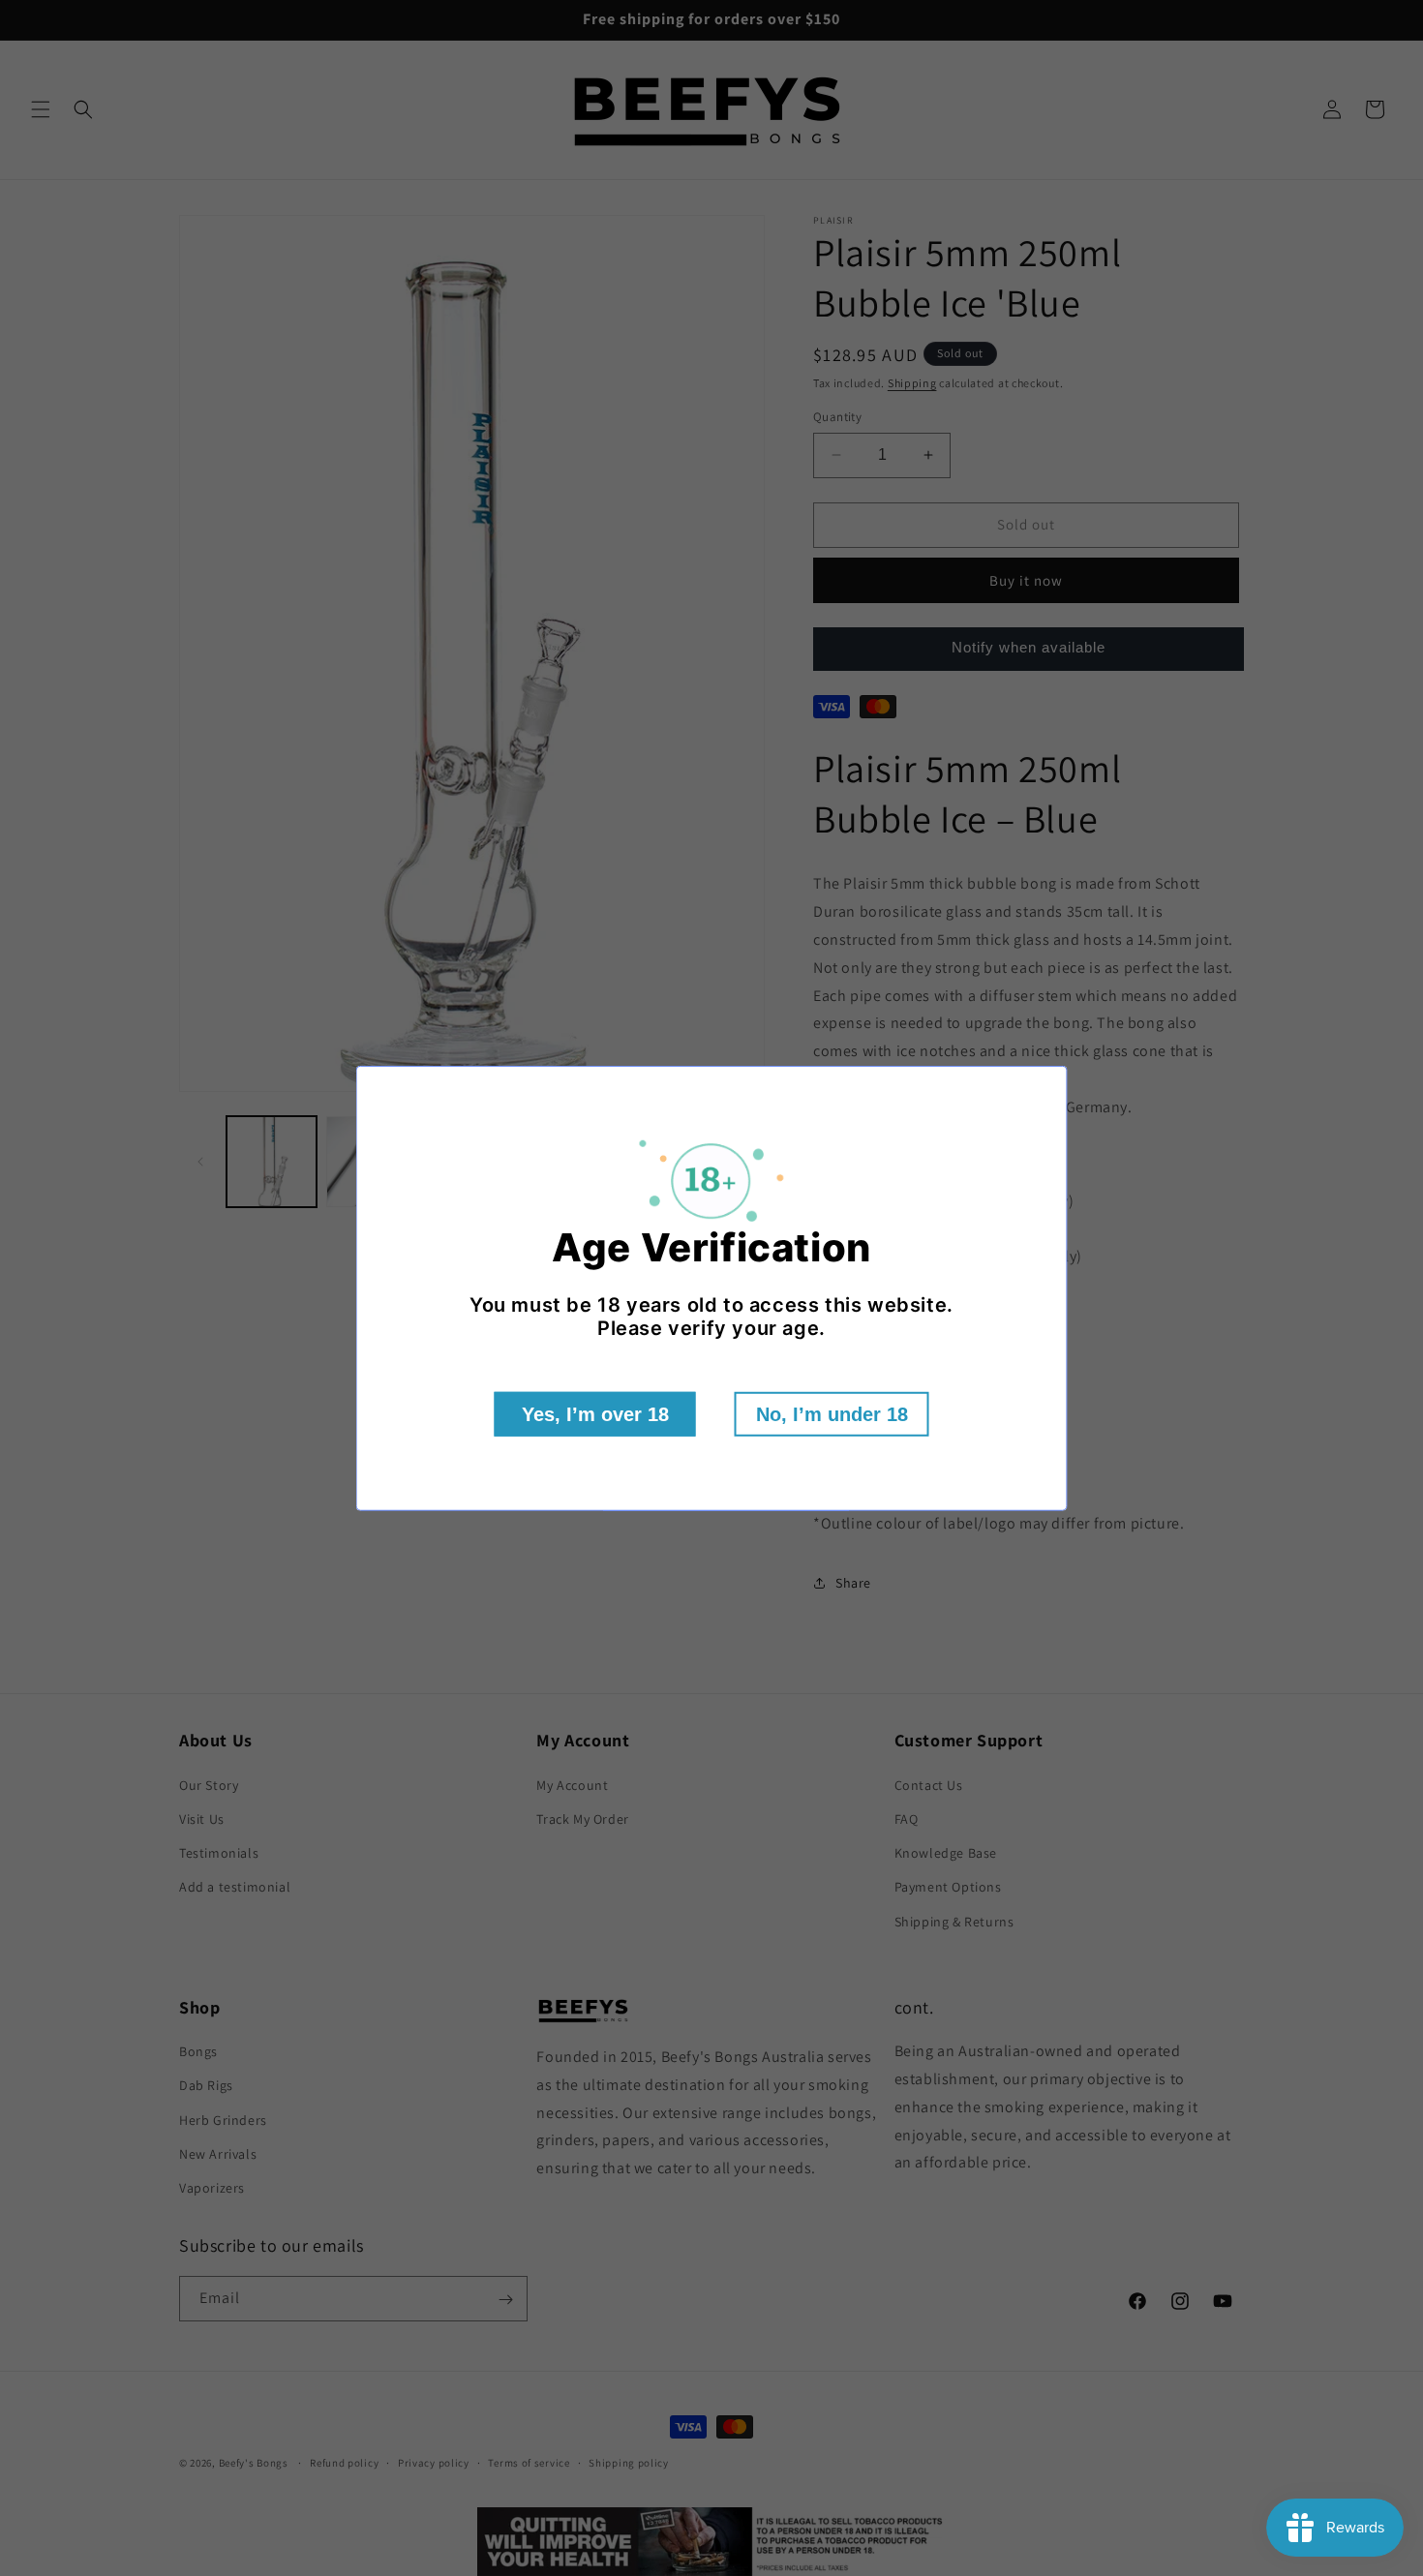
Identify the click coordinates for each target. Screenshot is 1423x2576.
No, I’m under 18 (832, 1414)
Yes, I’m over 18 (595, 1414)
